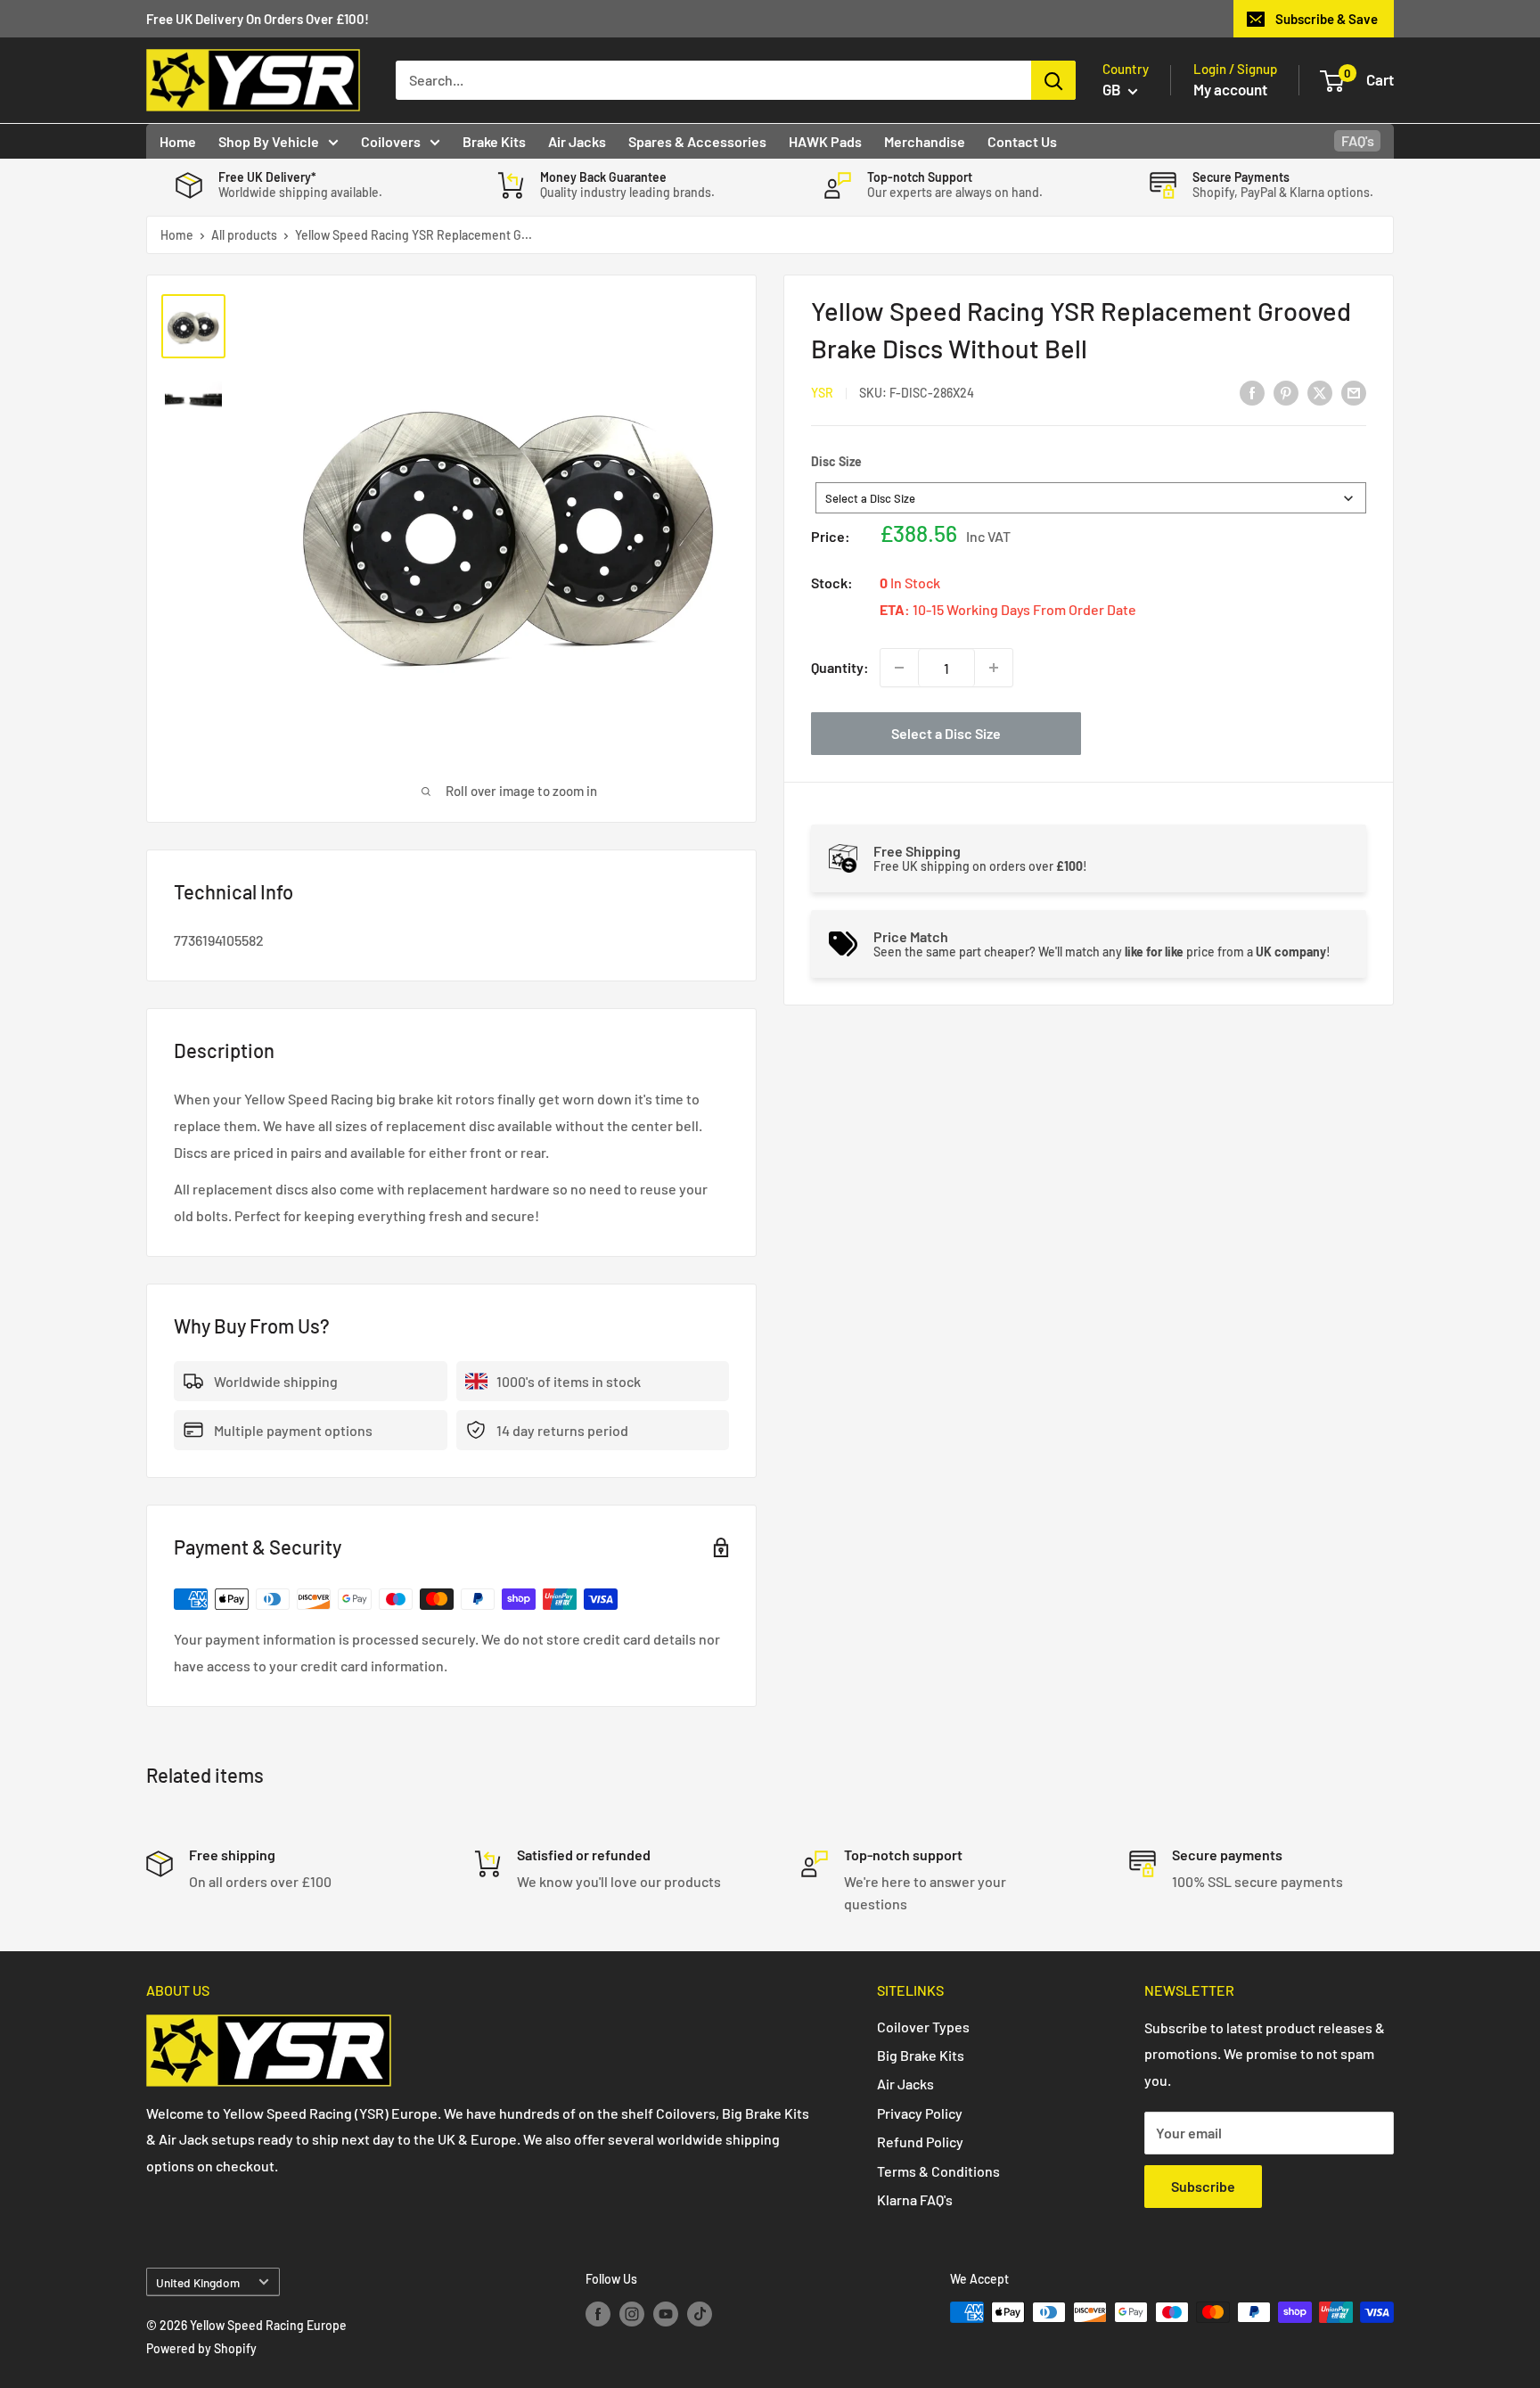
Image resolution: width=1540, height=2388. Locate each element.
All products (244, 235)
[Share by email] (1354, 392)
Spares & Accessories (697, 141)
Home (178, 141)
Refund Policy (920, 2142)
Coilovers (391, 141)
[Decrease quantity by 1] (899, 668)
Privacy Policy (920, 2113)
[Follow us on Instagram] (632, 2314)
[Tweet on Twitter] (1320, 392)
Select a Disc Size (946, 733)
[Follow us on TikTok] (700, 2314)
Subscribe (1203, 2186)
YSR (822, 393)
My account (1230, 89)
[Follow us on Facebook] (598, 2314)
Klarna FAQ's (915, 2199)
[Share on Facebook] (1252, 392)
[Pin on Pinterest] (1286, 392)
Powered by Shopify (201, 2348)
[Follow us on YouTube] (666, 2314)
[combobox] (1091, 498)
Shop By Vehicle (269, 141)
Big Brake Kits (921, 2055)
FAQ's (1358, 140)
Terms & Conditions (938, 2171)
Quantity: (840, 667)
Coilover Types (923, 2027)
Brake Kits (494, 141)
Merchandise (925, 141)
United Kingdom (198, 2282)
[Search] (1053, 80)
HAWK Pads (825, 141)
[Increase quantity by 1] (994, 668)
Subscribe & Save (1327, 19)
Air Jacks (577, 141)
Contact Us (1022, 141)
